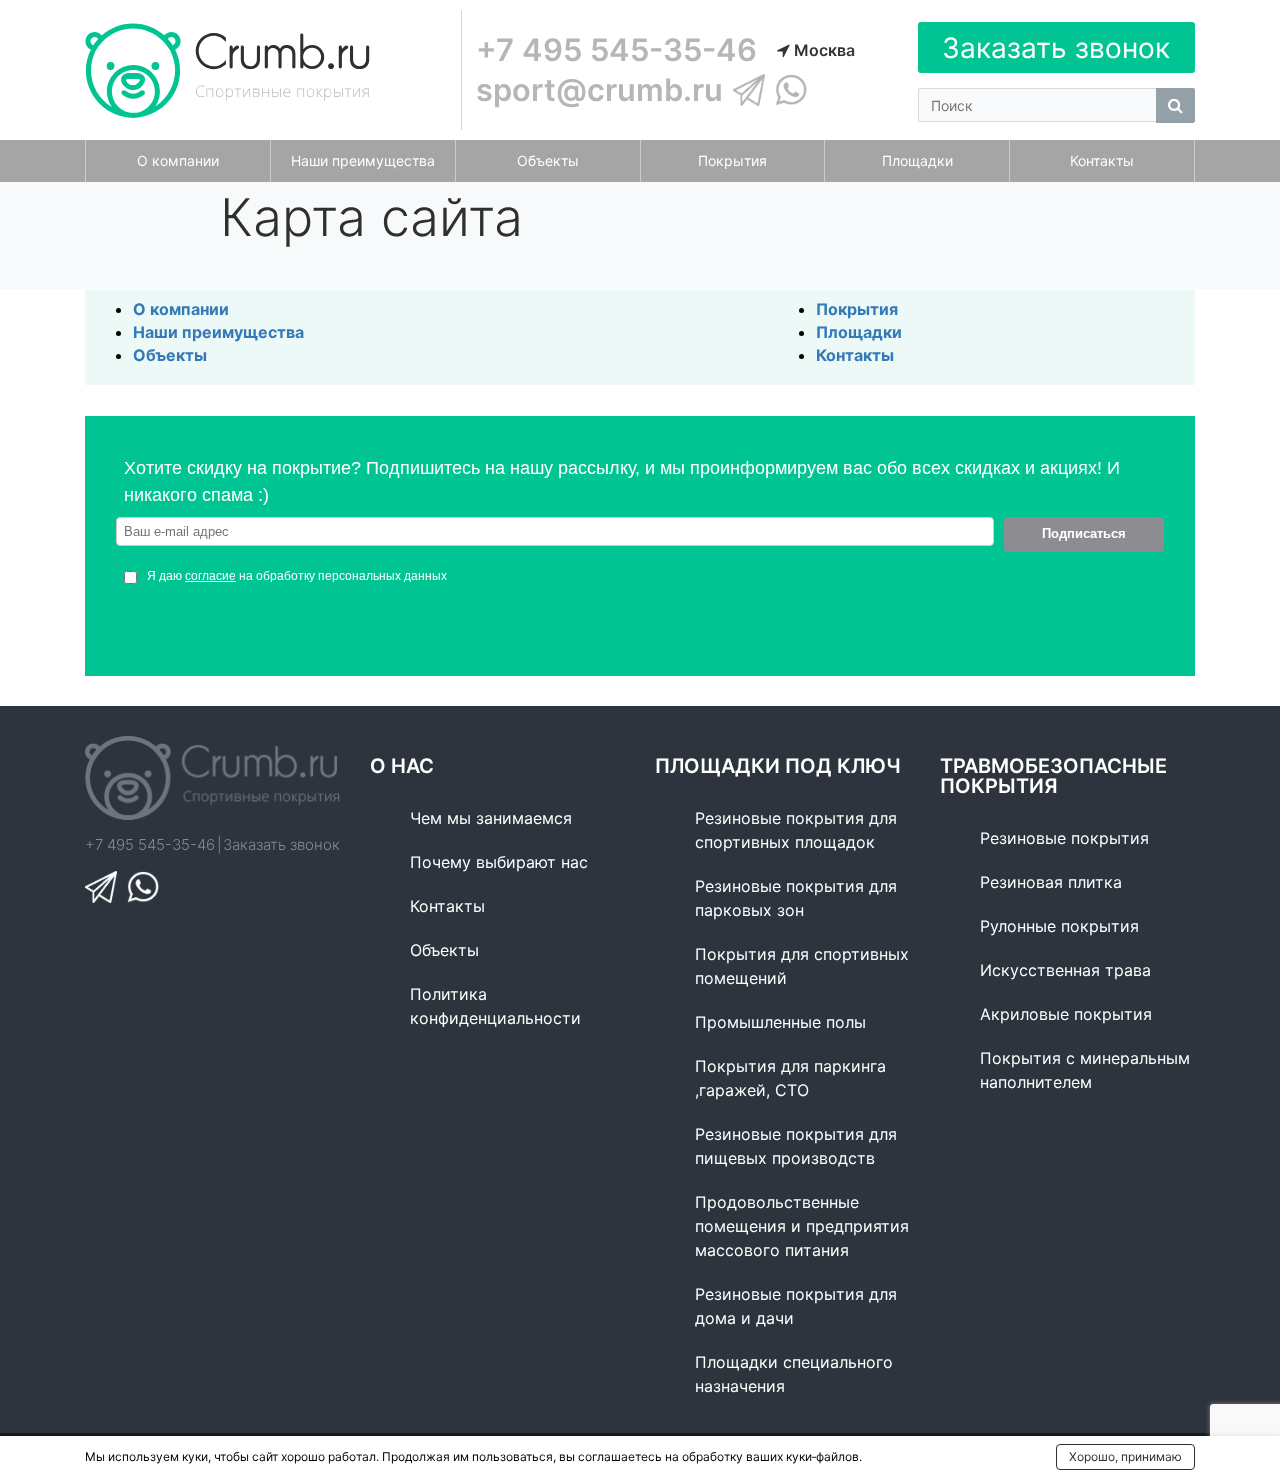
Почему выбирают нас (499, 862)
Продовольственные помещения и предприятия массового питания (802, 1226)
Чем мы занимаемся (491, 818)
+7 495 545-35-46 (616, 49)
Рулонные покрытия (1059, 926)
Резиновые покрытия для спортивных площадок (796, 830)
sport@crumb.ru (599, 89)
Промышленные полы (780, 1022)
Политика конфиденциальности (495, 1006)
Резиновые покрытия (1064, 838)
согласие (210, 576)
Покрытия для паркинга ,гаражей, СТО (790, 1078)
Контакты (855, 355)
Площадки (859, 332)
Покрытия (857, 309)
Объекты (170, 355)
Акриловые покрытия (1066, 1014)
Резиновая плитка (1051, 882)
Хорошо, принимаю (1125, 1456)
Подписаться (1084, 533)
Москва (822, 50)
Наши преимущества (218, 332)
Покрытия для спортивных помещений (802, 966)
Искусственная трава (1065, 970)
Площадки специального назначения (794, 1374)
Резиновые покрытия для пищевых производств (796, 1146)
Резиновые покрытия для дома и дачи (796, 1306)
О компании (181, 309)
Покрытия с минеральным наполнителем (1085, 1070)
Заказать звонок (1056, 48)
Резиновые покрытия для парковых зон (796, 898)
